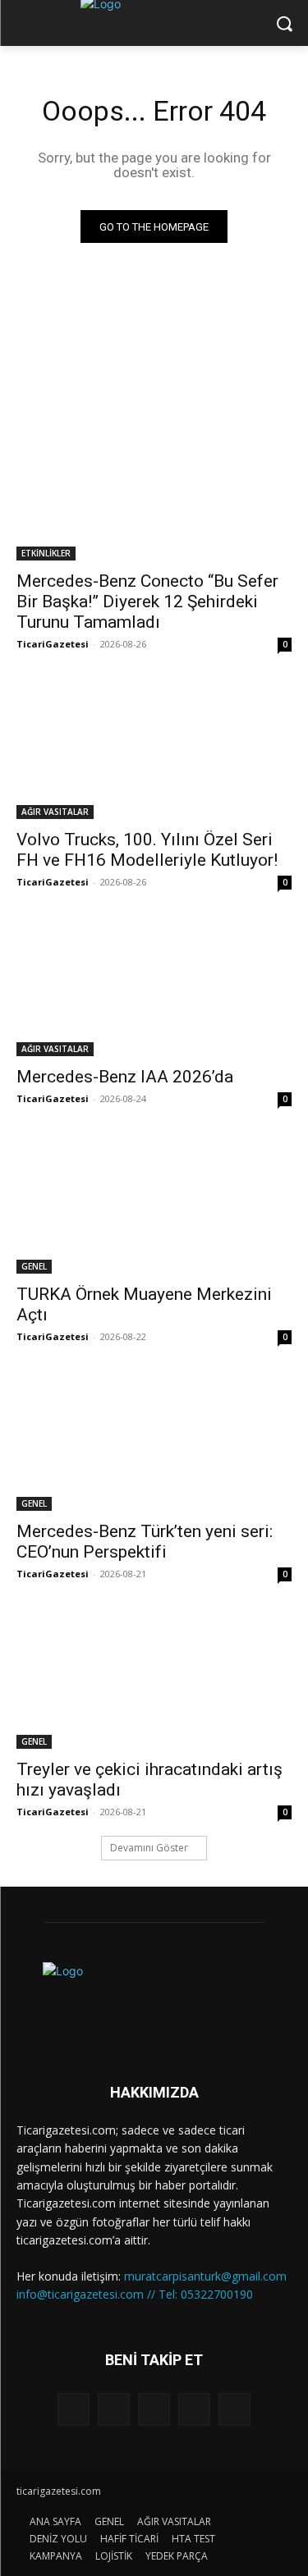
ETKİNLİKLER (46, 553)
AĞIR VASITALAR (55, 812)
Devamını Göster (149, 1848)
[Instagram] (194, 2409)
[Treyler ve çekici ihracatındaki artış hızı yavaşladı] (154, 1680)
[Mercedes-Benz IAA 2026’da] (154, 988)
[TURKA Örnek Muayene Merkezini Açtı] (154, 1205)
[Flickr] (154, 2409)
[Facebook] (114, 2409)
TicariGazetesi (53, 644)
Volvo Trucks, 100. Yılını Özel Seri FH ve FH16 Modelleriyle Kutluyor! (147, 850)
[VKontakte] (234, 2409)
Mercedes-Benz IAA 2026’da (125, 1077)
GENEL (34, 1266)
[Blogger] (74, 2409)
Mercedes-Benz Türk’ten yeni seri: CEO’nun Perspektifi (145, 1542)
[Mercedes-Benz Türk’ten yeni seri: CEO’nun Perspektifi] (154, 1443)
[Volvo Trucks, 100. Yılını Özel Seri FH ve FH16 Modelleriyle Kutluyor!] (154, 750)
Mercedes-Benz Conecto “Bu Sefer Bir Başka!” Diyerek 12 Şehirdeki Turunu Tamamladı (147, 602)
